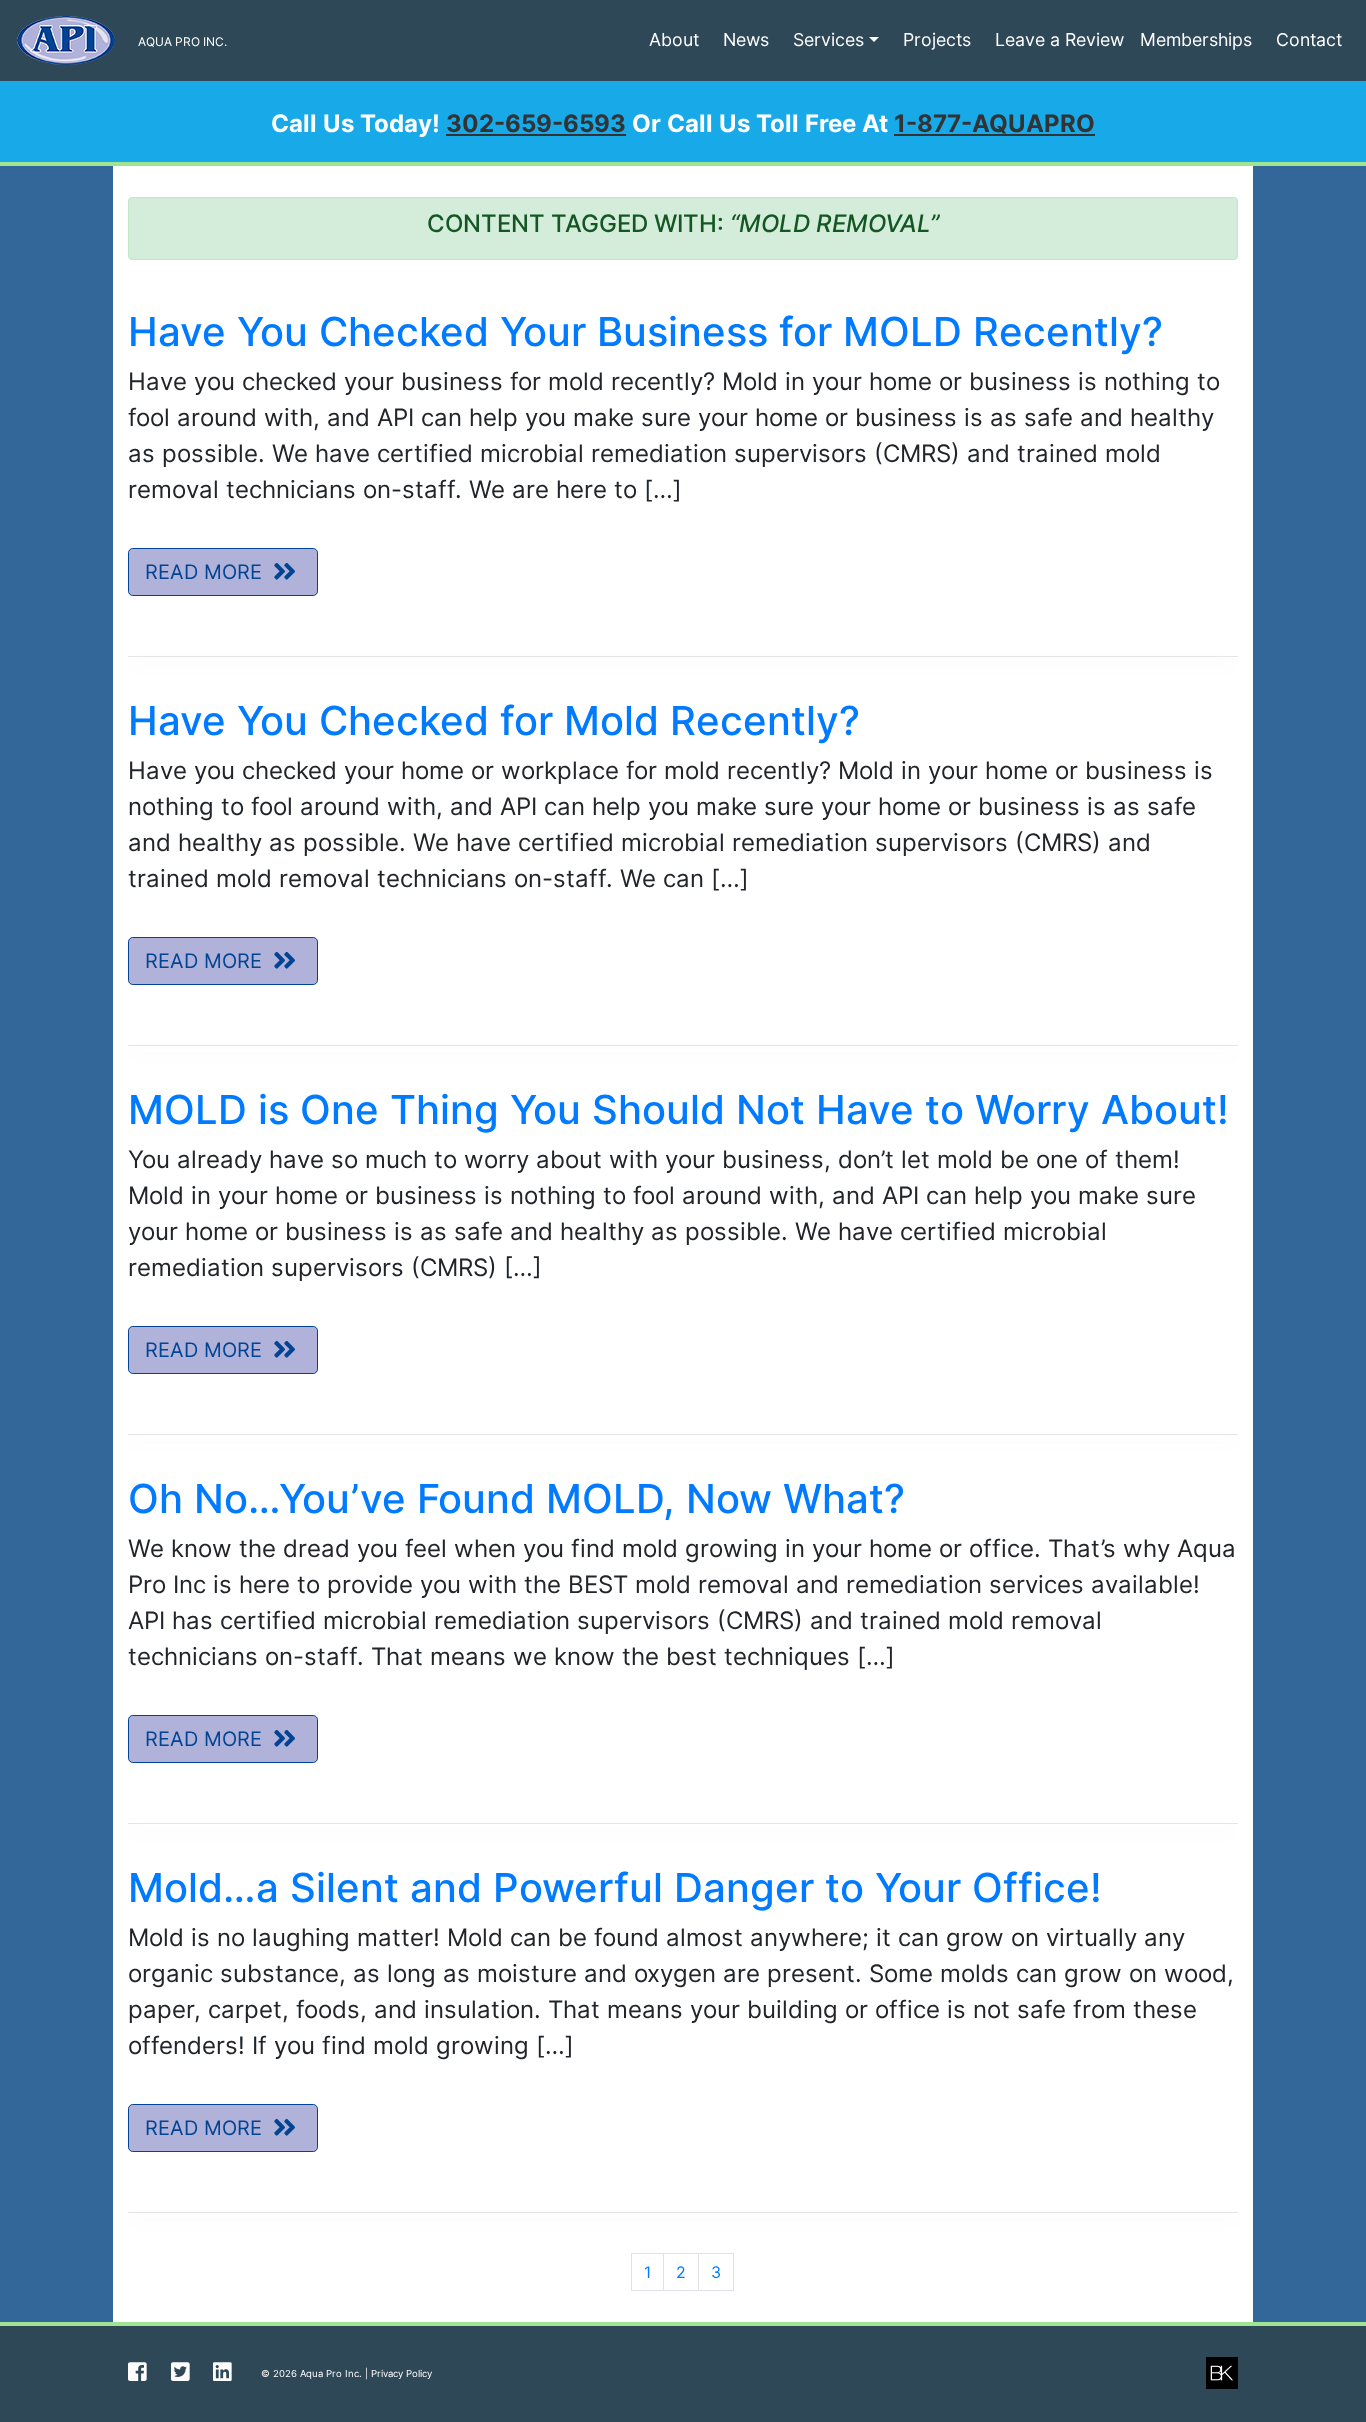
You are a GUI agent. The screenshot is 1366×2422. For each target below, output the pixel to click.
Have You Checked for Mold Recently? (494, 720)
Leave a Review (1059, 39)
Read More (206, 572)
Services (828, 39)
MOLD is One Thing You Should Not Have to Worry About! (678, 1109)
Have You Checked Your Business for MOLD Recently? (645, 331)
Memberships (1196, 39)
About (674, 39)
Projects (937, 39)
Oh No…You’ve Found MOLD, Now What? (516, 1498)
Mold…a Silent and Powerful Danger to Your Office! (615, 1887)
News (746, 39)
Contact (1309, 39)
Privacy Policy (401, 2373)
